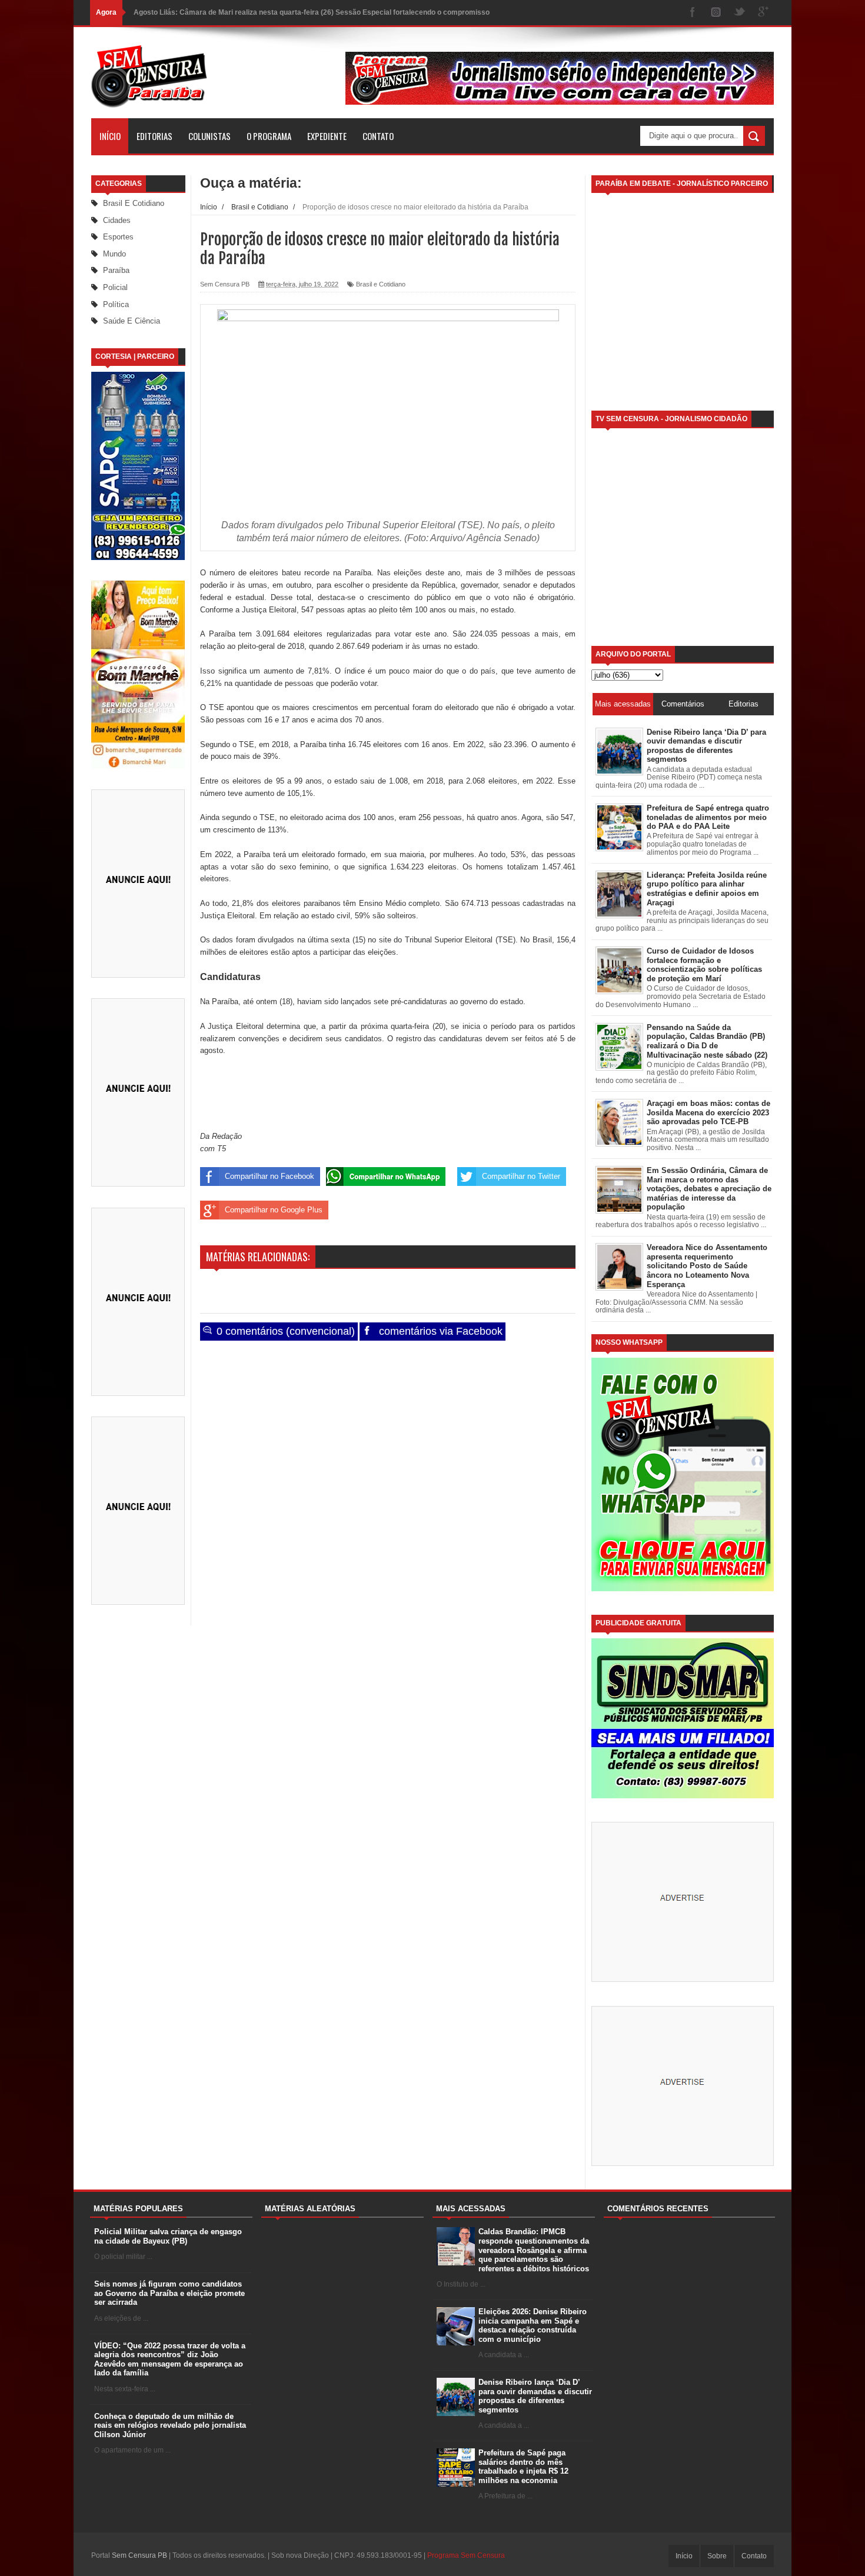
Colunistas (209, 136)
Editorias (154, 136)
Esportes (118, 237)
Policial (115, 287)
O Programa (269, 136)
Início (110, 136)
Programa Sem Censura (466, 2555)
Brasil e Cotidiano (134, 203)
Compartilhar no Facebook (270, 1176)
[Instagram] (716, 13)
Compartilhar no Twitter (521, 1176)
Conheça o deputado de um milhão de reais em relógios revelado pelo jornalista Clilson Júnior (170, 2425)
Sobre (717, 2556)
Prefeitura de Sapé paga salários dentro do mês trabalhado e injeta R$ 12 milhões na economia (523, 2467)
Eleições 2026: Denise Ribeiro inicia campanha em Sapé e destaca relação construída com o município (533, 2325)
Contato (378, 136)
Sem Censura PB (139, 2555)
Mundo (114, 254)
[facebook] (693, 13)
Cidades (117, 220)
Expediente (327, 136)
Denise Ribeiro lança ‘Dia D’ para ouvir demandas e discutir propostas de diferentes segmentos (535, 2396)
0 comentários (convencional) (284, 1331)
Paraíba (116, 270)
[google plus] (763, 13)
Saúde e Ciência (132, 321)
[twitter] (740, 13)
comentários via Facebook (439, 1331)
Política (116, 304)
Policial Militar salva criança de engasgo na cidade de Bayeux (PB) (168, 2236)
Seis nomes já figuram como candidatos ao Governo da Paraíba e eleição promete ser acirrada (169, 2293)
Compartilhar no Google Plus (274, 1210)
